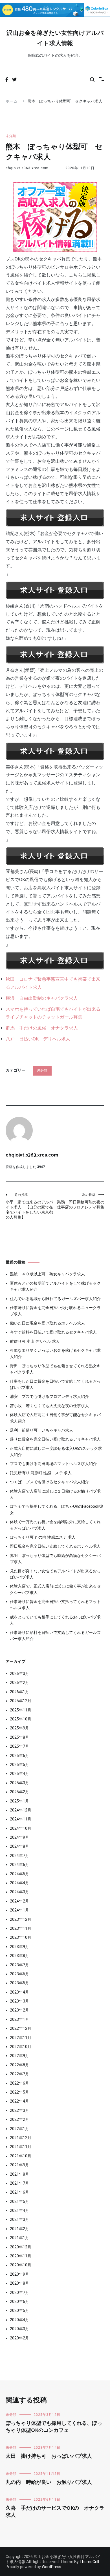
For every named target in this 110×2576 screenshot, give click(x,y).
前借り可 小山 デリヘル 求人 (35, 1341)
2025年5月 (19, 1765)
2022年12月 (21, 2028)
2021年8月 (19, 2174)
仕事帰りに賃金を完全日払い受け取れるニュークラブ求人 (55, 1311)
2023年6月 (19, 1974)
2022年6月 (19, 2083)
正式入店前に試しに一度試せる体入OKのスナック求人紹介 (56, 1452)
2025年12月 (21, 1701)
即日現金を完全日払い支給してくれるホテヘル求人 (55, 1546)
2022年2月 (19, 2119)
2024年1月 (19, 1910)
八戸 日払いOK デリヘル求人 (38, 1039)
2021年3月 (19, 2219)
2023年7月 (19, 1965)
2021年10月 (21, 2156)
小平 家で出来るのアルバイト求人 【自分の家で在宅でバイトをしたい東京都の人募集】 (29, 1206)
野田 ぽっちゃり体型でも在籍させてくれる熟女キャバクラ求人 (55, 1369)
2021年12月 (21, 2138)
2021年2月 (19, 2229)
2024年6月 (19, 1865)
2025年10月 (21, 1719)
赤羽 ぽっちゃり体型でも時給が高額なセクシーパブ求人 (55, 1559)
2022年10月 (21, 2047)
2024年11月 (21, 1819)
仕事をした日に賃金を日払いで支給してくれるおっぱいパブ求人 (55, 1384)
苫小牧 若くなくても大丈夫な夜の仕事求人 (49, 1406)
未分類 (11, 136)
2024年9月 (19, 1837)
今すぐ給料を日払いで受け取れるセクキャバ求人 (53, 1332)
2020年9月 (19, 2274)
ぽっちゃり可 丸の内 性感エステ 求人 (43, 1537)
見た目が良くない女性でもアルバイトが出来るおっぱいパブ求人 (55, 1574)
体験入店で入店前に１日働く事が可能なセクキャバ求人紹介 (55, 1418)
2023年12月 (21, 1919)
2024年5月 (19, 1874)
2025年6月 (19, 1756)
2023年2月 (19, 2010)
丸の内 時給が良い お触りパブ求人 (49, 2482)
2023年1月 (19, 2019)
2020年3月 (19, 2329)
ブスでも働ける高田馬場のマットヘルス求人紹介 (53, 1464)
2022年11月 (21, 2038)
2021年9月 (19, 2165)
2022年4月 (19, 2101)
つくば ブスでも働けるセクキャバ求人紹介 (49, 1482)
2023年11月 (21, 1928)
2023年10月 (21, 1937)
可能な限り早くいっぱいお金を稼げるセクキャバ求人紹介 (55, 1353)
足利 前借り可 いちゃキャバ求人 (41, 1430)
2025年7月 (19, 1746)
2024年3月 (19, 1892)
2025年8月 (19, 1737)
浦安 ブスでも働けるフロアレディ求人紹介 (49, 1396)
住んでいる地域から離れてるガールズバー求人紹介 (55, 1299)
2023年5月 (19, 1983)
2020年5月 (19, 2310)
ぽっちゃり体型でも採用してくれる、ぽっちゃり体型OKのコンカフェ (54, 2427)
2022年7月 (19, 2074)
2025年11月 (21, 1710)
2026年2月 (19, 1682)
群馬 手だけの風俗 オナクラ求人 (42, 1028)
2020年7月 (19, 2292)
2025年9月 (19, 1728)
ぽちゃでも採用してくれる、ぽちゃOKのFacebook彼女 (57, 1509)
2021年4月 (19, 2210)
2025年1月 (19, 1801)
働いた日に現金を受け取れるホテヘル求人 (47, 1323)
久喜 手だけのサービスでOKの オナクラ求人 (55, 2512)
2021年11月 (21, 2147)
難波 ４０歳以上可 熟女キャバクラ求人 (47, 1274)
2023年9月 (19, 1947)
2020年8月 (19, 2283)
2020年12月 (21, 2247)
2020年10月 (21, 2265)
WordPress (51, 2567)
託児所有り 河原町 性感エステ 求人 (41, 1473)
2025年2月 (19, 1792)
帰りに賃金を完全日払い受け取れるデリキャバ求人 (55, 1439)
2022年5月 (19, 2092)
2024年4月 (19, 1883)
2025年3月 (19, 1783)
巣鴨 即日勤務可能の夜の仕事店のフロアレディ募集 (81, 1201)
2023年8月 (19, 1956)
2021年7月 (19, 2183)
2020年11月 (21, 2256)
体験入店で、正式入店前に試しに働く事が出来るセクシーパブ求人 (55, 1589)
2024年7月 (19, 1856)
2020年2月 (19, 2338)
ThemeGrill (89, 2562)
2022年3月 (19, 2110)
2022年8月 (19, 2065)
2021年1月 (19, 2238)
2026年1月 (19, 1692)
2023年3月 (19, 2001)
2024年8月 (19, 1846)
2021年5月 (19, 2201)
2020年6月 (19, 2301)
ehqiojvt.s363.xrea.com (27, 168)
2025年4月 (19, 1774)
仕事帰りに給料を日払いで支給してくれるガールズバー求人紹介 (55, 1636)
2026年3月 (19, 1674)
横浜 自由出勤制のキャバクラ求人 (42, 998)
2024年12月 (21, 1810)
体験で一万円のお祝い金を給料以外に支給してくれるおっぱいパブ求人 (55, 1525)
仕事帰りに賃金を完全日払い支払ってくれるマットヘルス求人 (55, 1605)
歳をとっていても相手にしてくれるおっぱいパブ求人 (55, 1620)
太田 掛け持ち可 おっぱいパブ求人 (49, 2456)
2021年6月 (19, 2192)
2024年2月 (19, 1901)
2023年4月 (19, 1992)
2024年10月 (21, 1828)
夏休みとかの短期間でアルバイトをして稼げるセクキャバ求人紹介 (55, 1286)
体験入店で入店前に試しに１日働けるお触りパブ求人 (55, 1494)
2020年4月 (19, 2320)
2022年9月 (19, 2056)
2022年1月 (19, 2129)
